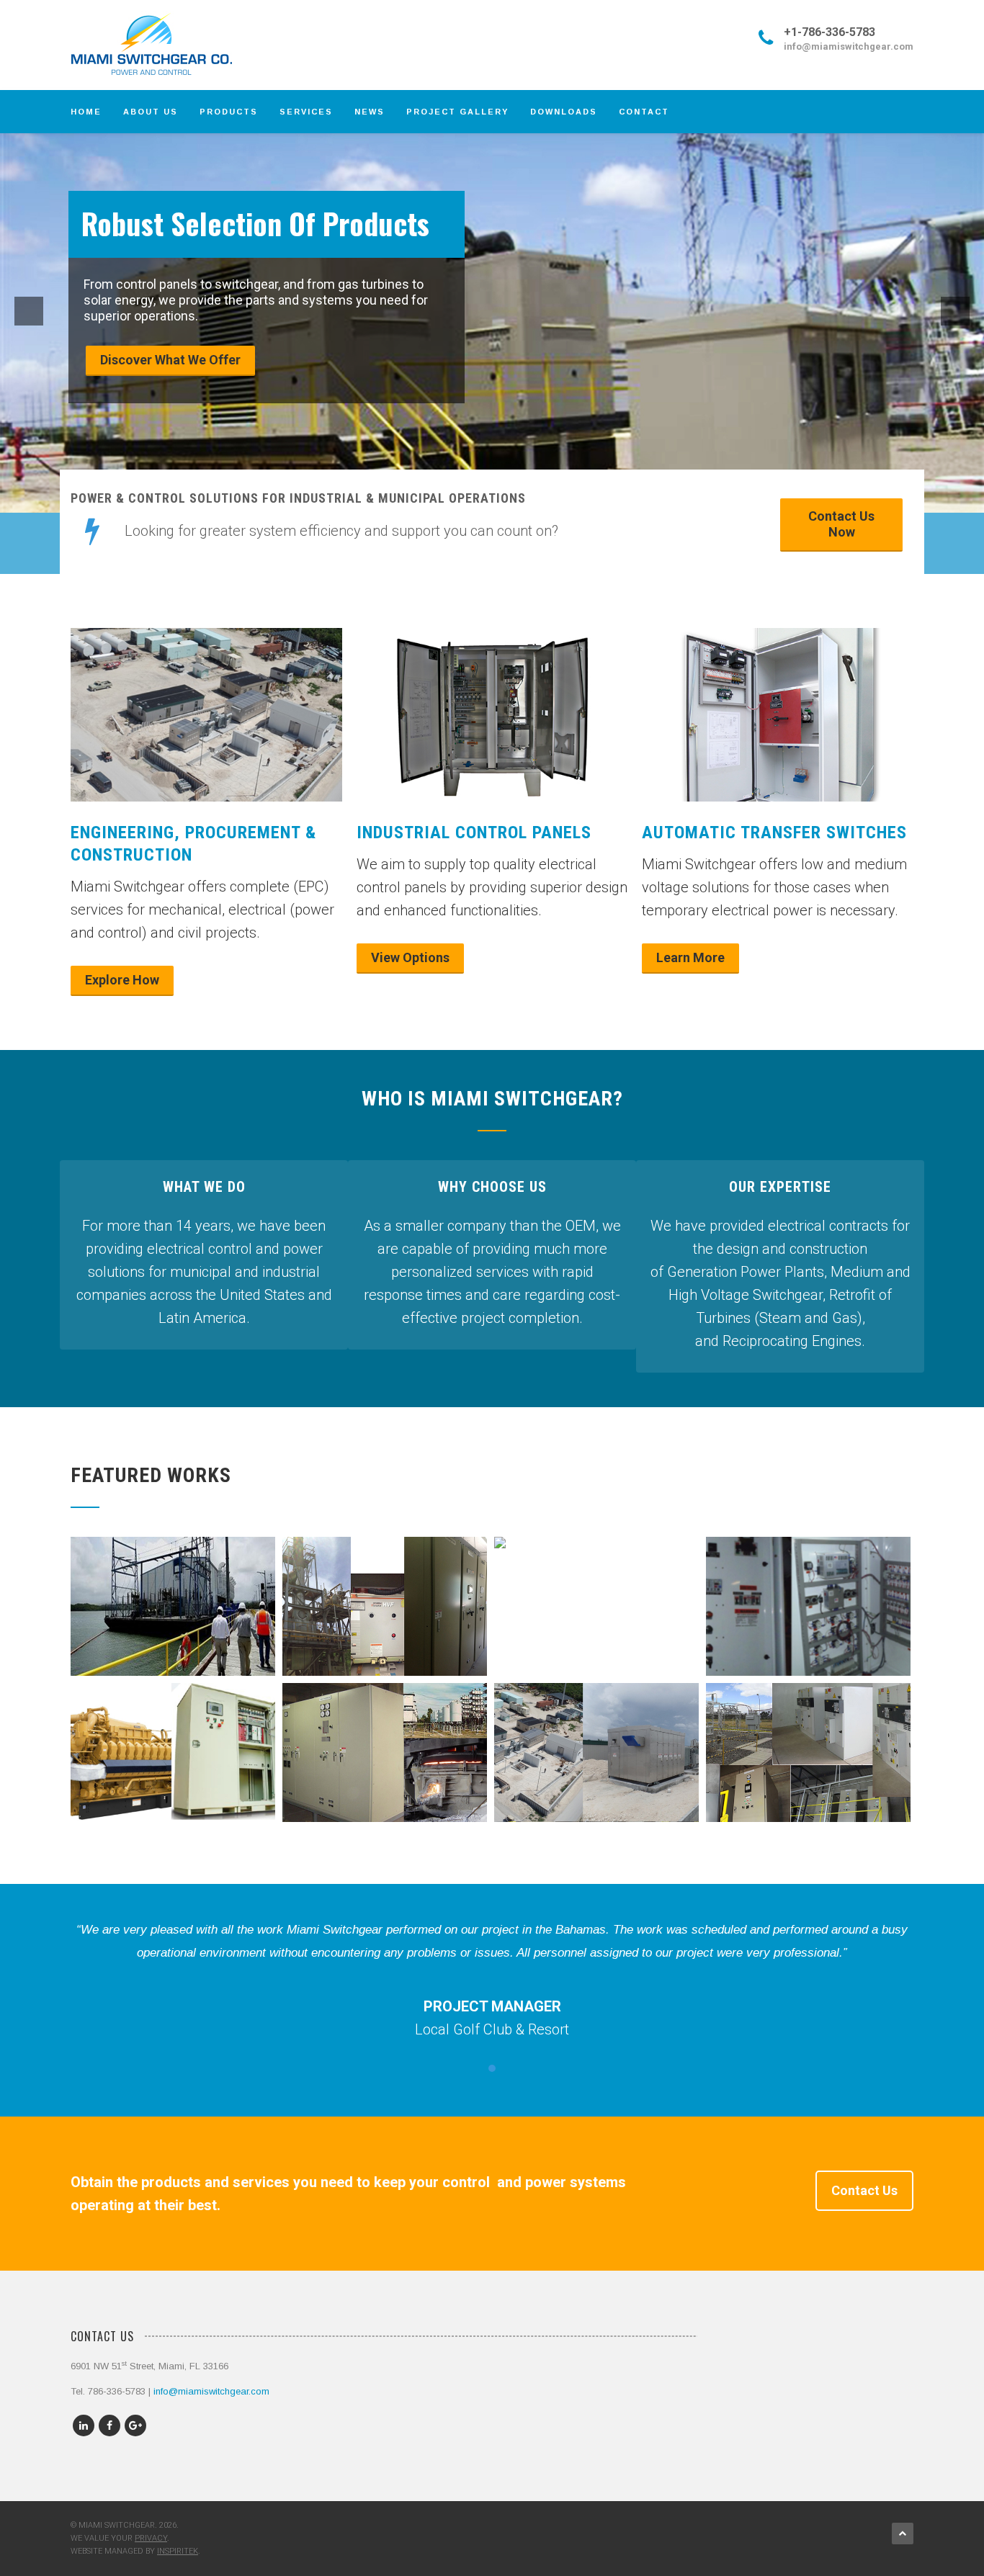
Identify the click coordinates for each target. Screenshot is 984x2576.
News (370, 112)
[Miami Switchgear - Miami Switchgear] (168, 44)
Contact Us (864, 2190)
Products (229, 112)
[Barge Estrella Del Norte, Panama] (173, 1628)
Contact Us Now (841, 524)
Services (306, 112)
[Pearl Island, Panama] (173, 1774)
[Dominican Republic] (385, 1617)
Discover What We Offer (170, 360)
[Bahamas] (597, 1763)
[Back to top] (903, 2534)
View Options (410, 957)
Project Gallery (457, 112)
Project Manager (492, 2006)
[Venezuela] (385, 1763)
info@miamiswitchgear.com (849, 46)
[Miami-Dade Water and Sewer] (809, 1628)
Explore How (122, 980)
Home (86, 112)
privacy (151, 2538)
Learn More (690, 957)
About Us (151, 112)
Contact (644, 112)
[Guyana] (597, 1617)
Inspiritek (178, 2551)
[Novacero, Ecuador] (809, 1763)
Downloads (564, 112)
